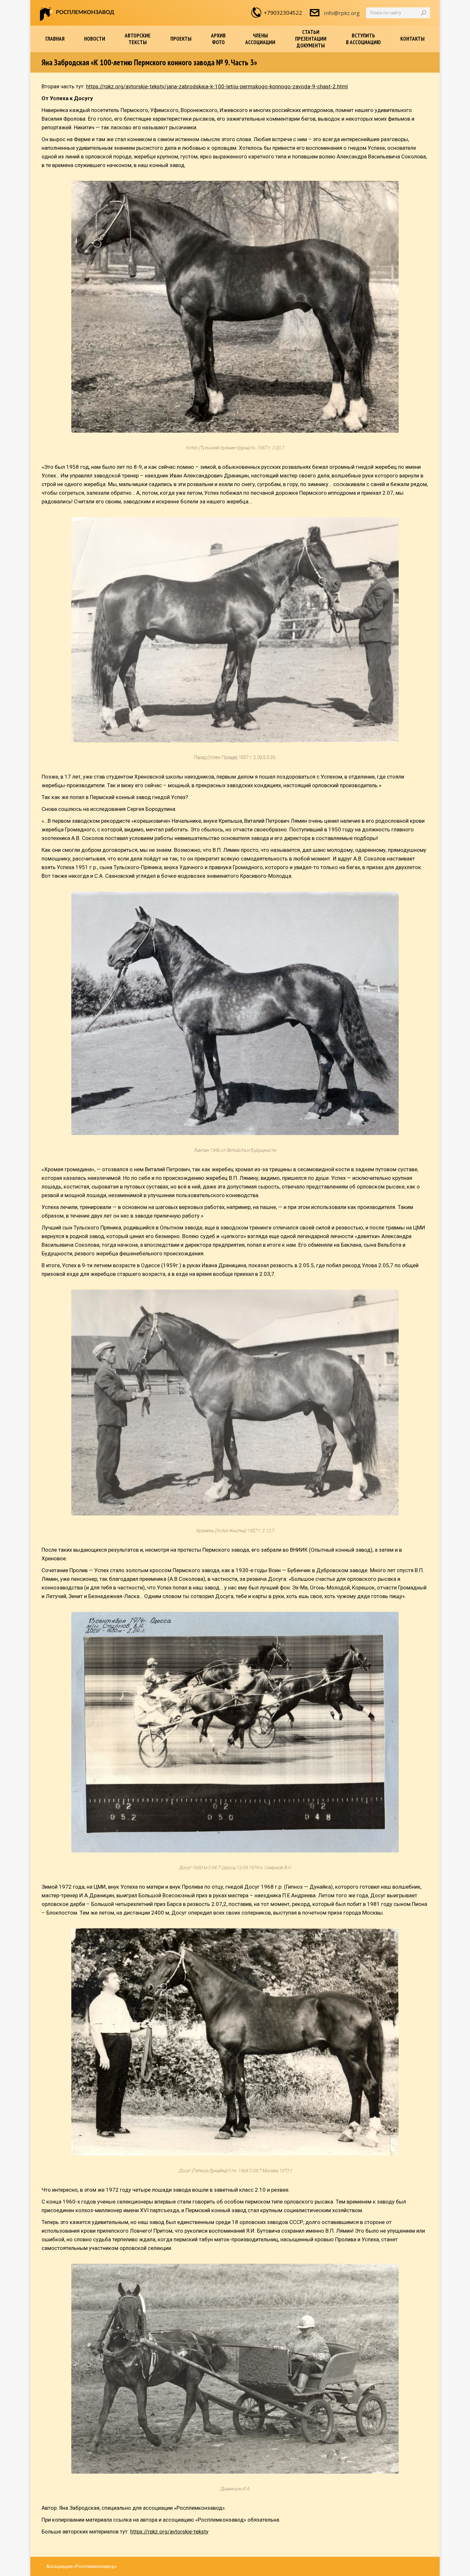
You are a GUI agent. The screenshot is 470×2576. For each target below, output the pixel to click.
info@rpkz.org (342, 13)
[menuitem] (55, 39)
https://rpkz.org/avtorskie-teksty (169, 2532)
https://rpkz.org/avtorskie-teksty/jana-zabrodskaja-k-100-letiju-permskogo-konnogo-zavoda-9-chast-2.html (217, 86)
